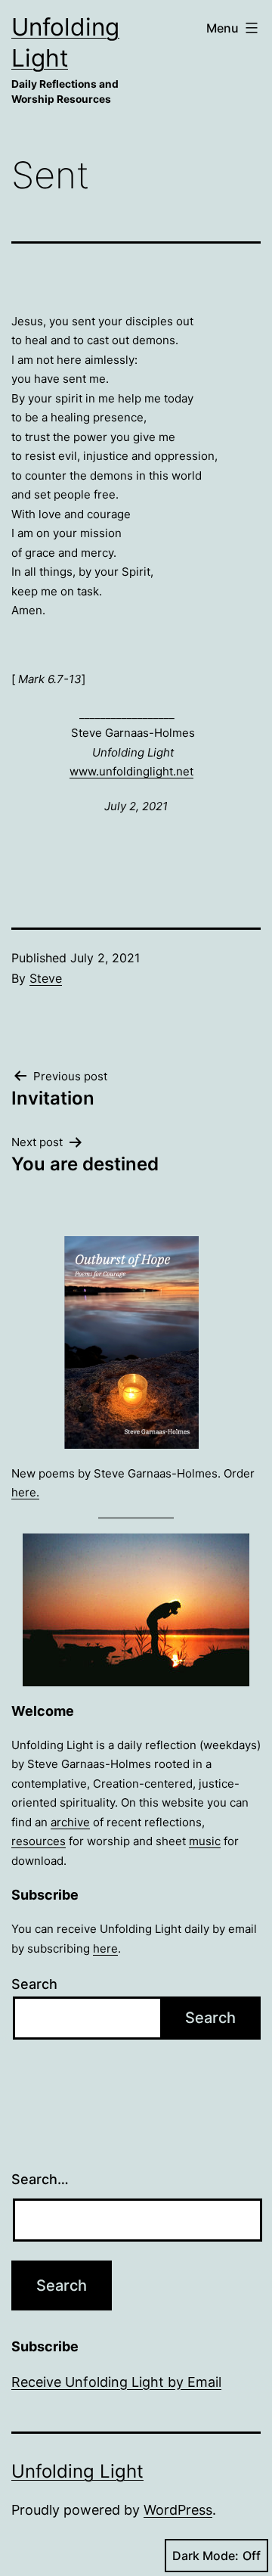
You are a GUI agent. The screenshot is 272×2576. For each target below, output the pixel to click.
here (105, 1948)
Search (34, 1984)
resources (39, 1841)
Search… (40, 2179)
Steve (46, 978)
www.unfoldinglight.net (131, 771)
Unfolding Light (77, 2471)
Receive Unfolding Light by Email (116, 2382)
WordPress (178, 2510)
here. (25, 1492)
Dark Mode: (206, 2556)
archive (70, 1822)
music (205, 1841)
